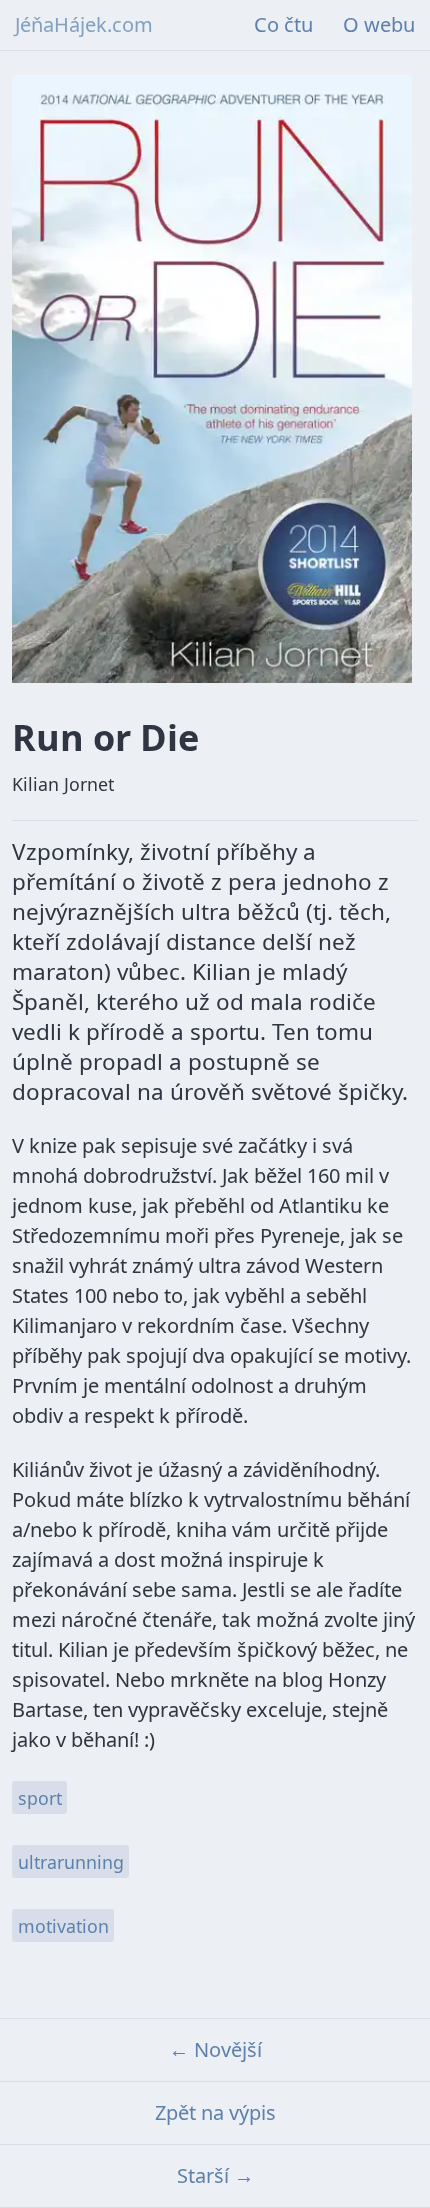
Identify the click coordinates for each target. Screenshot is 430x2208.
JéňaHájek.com (84, 24)
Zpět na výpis (215, 2112)
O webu (379, 24)
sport (40, 1798)
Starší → (215, 2175)
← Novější (215, 2049)
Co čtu (283, 24)
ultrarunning (71, 1862)
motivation (63, 1926)
